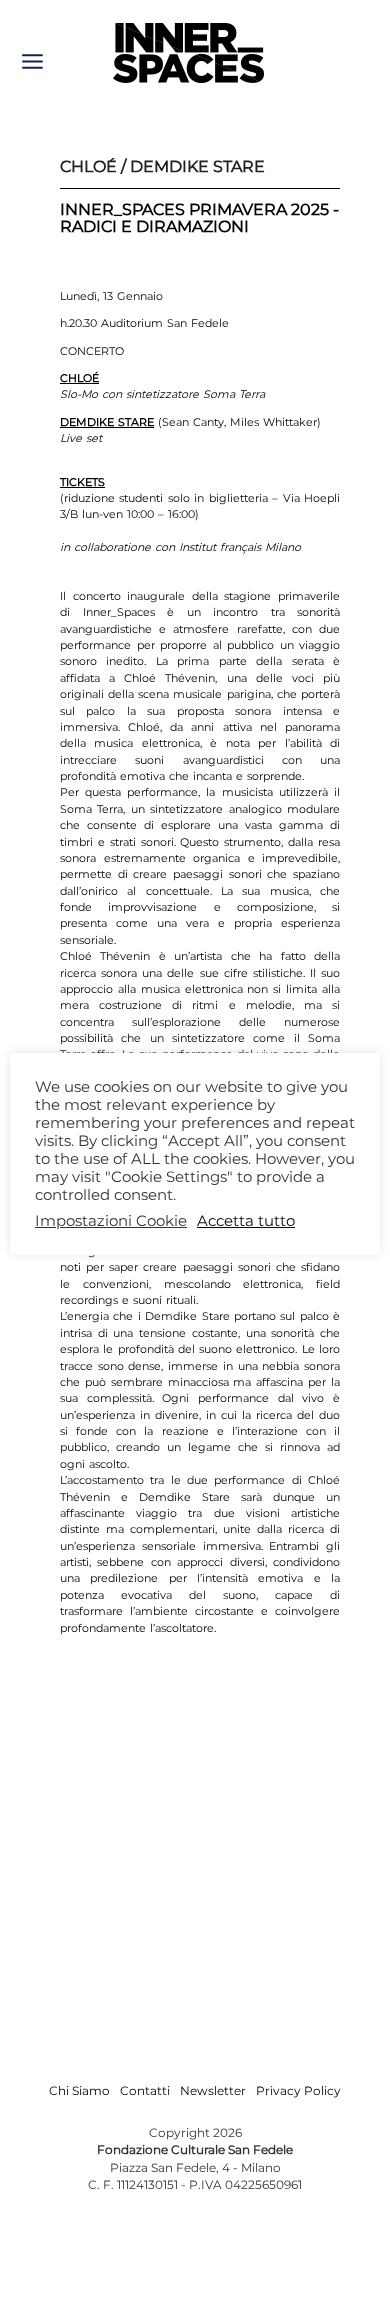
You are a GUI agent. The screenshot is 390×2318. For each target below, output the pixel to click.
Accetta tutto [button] (246, 1221)
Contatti (145, 2090)
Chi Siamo (79, 2090)
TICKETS (82, 482)
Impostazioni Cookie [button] (111, 1221)
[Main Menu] (32, 61)
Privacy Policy (298, 2090)
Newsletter (213, 2090)
